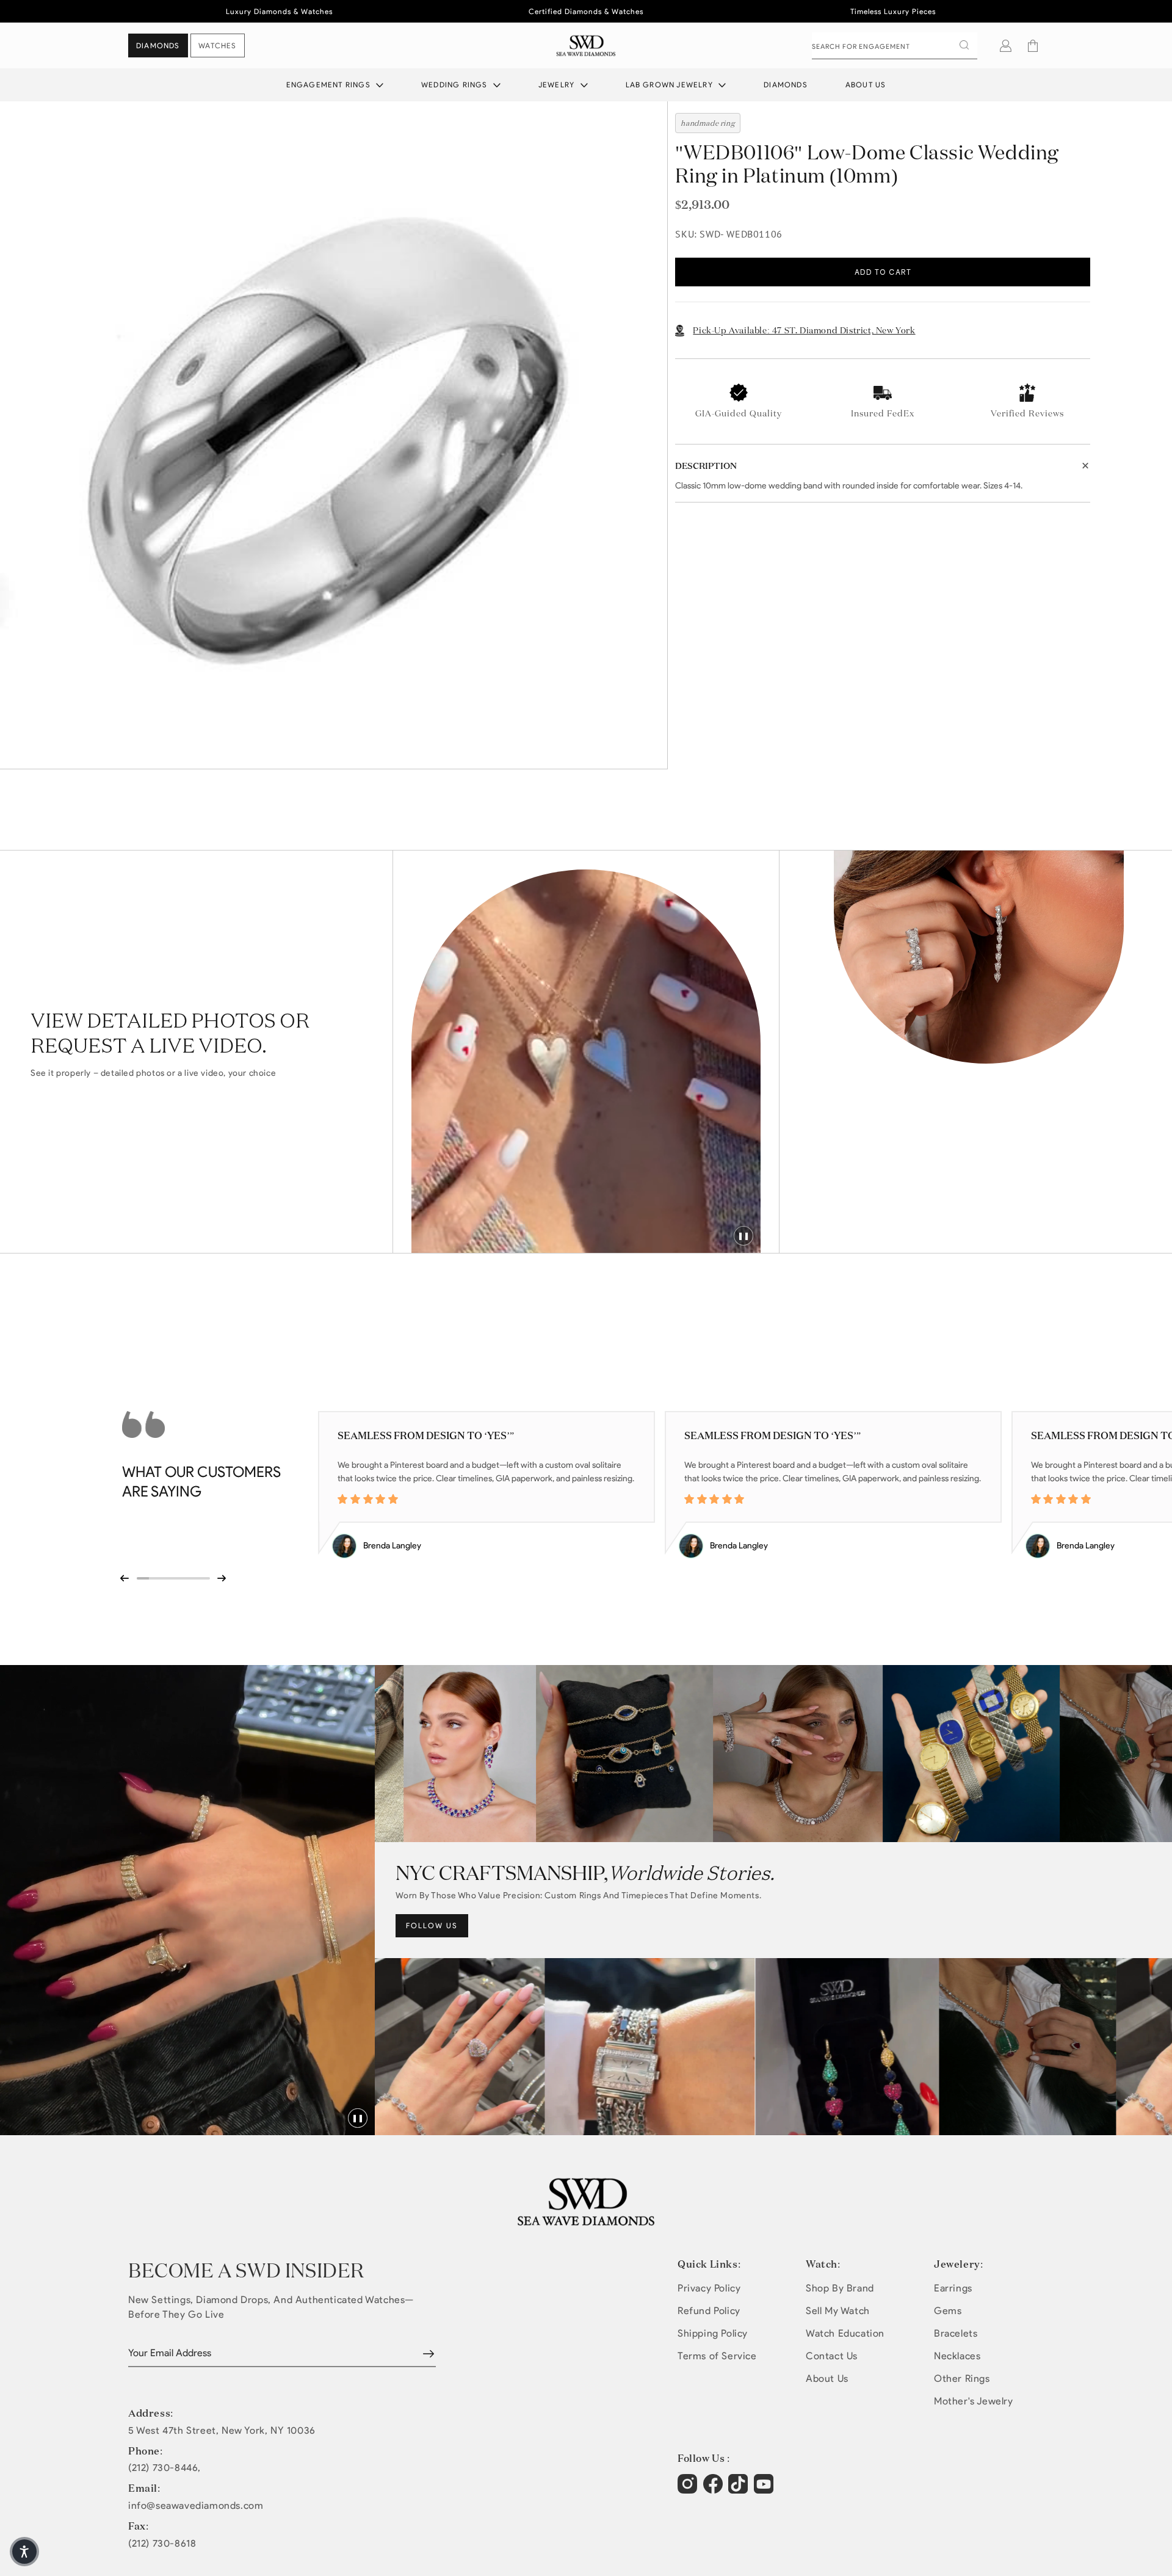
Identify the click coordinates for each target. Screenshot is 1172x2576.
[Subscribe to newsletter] (429, 2354)
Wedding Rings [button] (456, 85)
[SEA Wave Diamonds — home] (586, 45)
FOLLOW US (432, 1925)
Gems (948, 2311)
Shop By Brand (840, 2288)
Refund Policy (709, 2311)
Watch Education (845, 2333)
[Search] (964, 45)
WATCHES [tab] (217, 45)
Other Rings (962, 2378)
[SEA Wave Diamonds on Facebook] (714, 2490)
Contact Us (832, 2356)
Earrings (953, 2288)
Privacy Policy (709, 2288)
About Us (866, 85)
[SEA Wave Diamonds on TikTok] (765, 2490)
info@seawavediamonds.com (196, 2506)
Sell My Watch (838, 2311)
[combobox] (895, 46)
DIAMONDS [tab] (158, 45)
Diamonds (786, 85)
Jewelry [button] (558, 85)
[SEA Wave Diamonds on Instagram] (689, 2490)
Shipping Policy (713, 2333)
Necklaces (957, 2356)
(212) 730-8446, (165, 2468)
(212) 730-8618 (162, 2544)
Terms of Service (717, 2356)
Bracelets (956, 2333)
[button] (1033, 46)
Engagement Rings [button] (330, 85)
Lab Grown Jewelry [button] (671, 85)
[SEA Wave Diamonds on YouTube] (740, 2490)
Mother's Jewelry (974, 2401)
